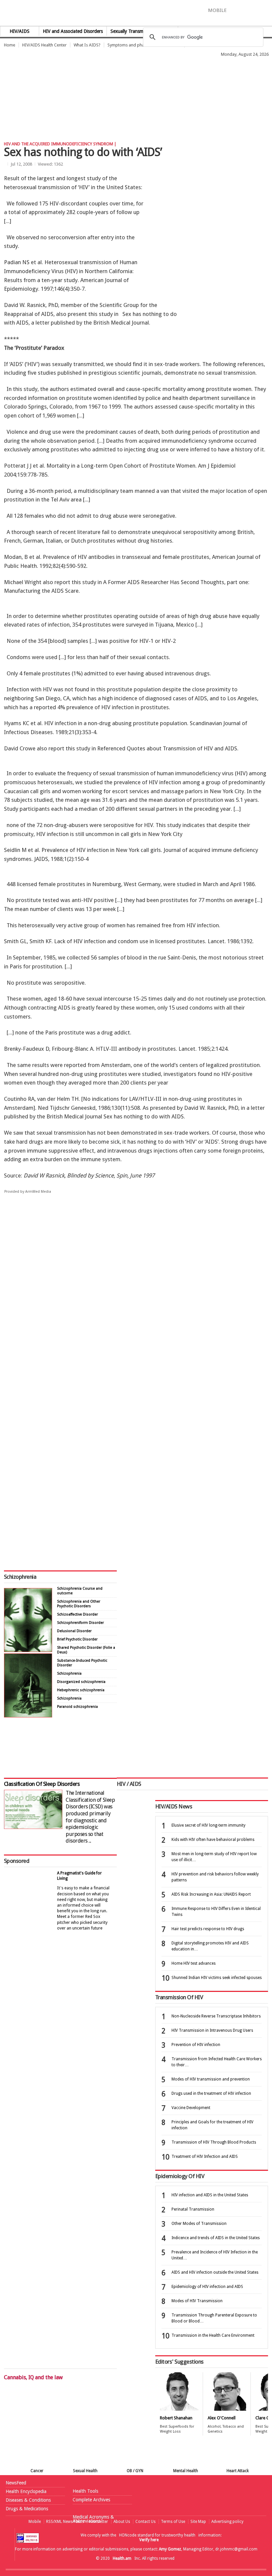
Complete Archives (91, 2500)
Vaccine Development (191, 2108)
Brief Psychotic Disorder (77, 1639)
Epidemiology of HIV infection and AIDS (207, 2287)
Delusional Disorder (74, 1631)
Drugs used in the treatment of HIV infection (211, 2093)
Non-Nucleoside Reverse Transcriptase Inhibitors (216, 2016)
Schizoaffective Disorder (77, 1614)
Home (10, 45)
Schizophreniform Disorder (80, 1623)
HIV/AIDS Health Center (44, 45)
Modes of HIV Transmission (197, 2301)
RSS (267, 10)
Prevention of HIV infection (196, 2045)
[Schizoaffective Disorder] (28, 1716)
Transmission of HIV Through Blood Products (214, 2142)
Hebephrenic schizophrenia (81, 1690)
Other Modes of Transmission (199, 2224)
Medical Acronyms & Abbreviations (93, 2519)
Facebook (235, 10)
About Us (122, 2522)
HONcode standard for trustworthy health (157, 2535)
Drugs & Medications (27, 2509)
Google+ (258, 10)
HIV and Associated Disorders (73, 31)
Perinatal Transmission (193, 2209)
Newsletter (99, 2522)
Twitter (245, 10)
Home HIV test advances (194, 1963)
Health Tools (85, 2491)
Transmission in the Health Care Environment (213, 2335)
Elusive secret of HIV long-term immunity (208, 1825)
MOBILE (217, 10)
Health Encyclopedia (26, 2491)
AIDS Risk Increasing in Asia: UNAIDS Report (211, 1894)
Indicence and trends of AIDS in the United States (216, 2238)
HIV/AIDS (20, 31)
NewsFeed (16, 2483)
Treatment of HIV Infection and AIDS (205, 2157)
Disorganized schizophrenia (81, 1682)
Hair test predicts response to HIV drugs (208, 1929)
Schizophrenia (20, 1577)
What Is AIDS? (87, 45)
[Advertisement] (121, 75)
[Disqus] (136, 1302)
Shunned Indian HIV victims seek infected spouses (217, 1978)
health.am (136, 15)
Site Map (198, 2522)
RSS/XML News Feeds (65, 2522)
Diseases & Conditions (28, 2500)
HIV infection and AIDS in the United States (210, 2195)
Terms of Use (173, 2522)
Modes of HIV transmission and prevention (211, 2079)
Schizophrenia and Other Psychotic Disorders (79, 1604)
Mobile (35, 2522)
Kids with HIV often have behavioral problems (213, 1840)
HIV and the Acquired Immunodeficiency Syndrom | (60, 144)
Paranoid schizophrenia (77, 1707)
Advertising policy (227, 2522)
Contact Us (145, 2522)
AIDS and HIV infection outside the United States (215, 2272)
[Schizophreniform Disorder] (28, 1650)
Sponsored (17, 1861)
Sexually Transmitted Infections (142, 31)
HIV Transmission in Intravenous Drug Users (212, 2030)
